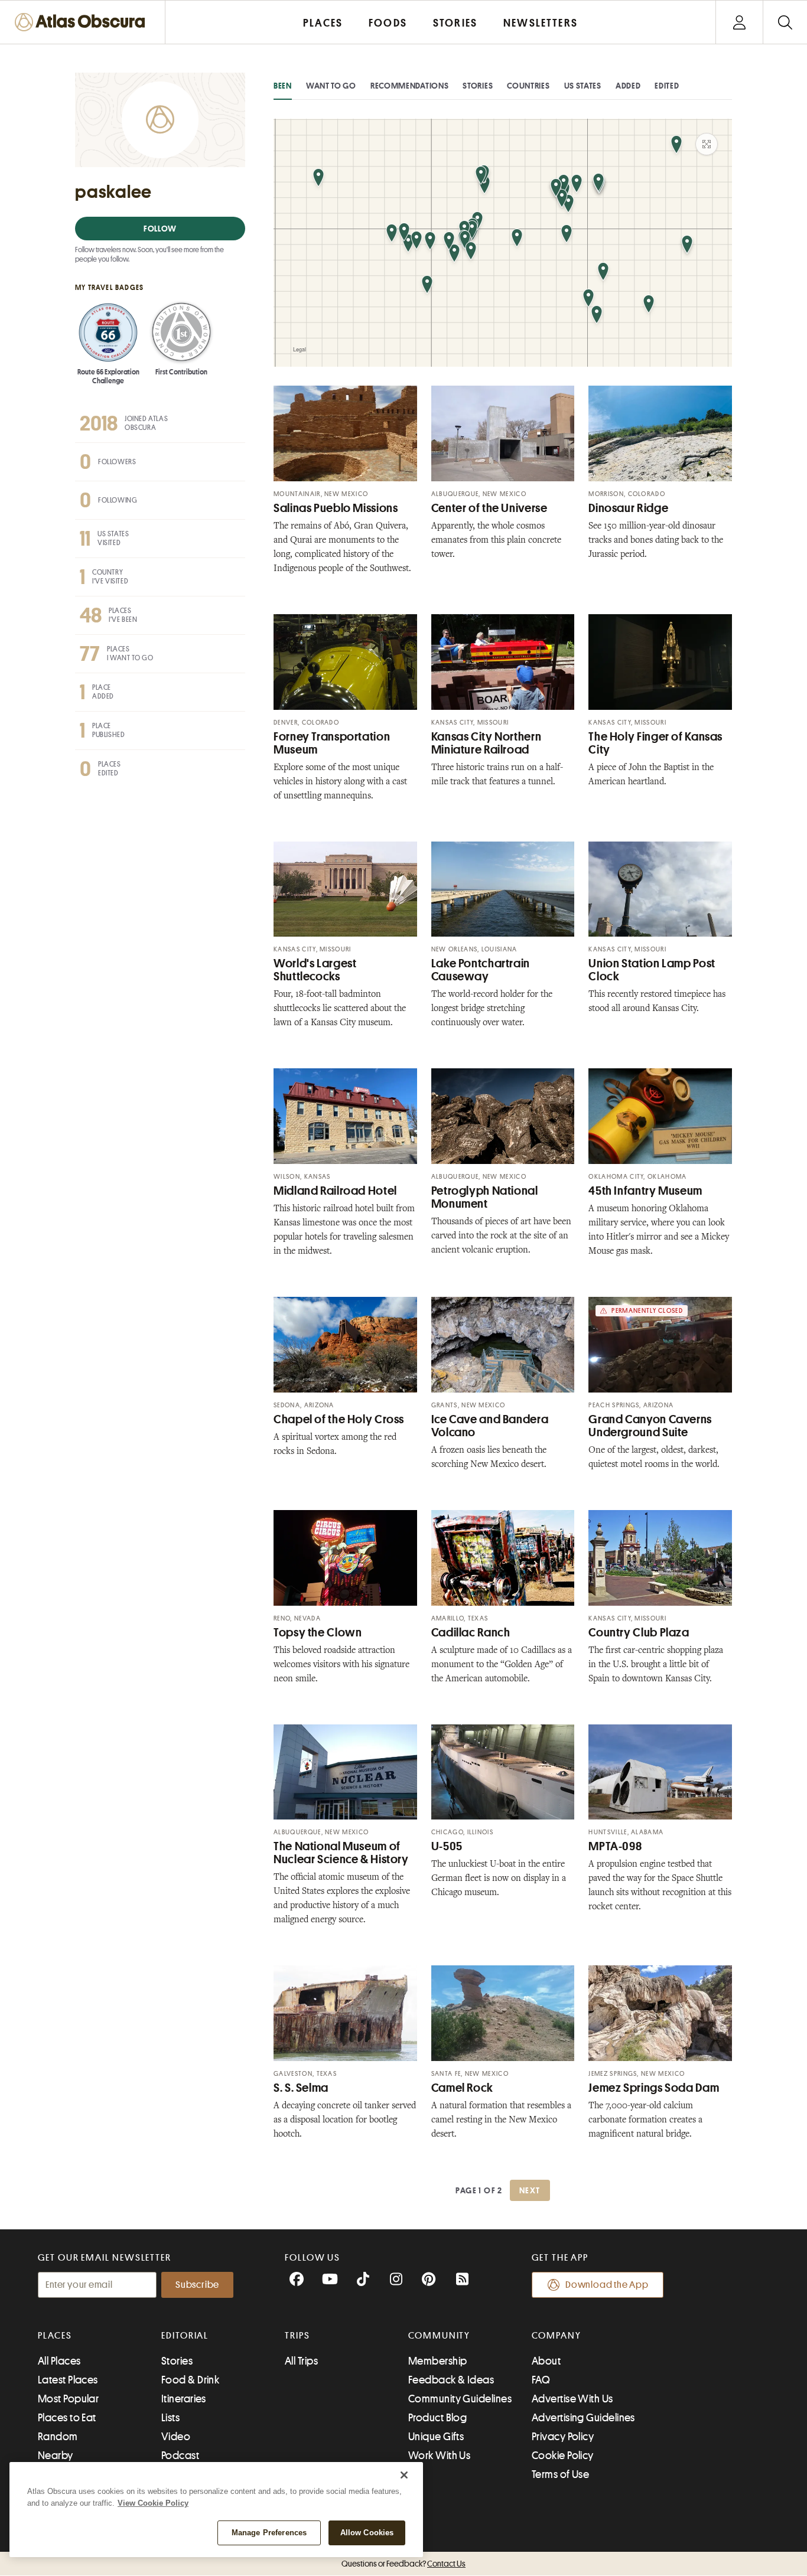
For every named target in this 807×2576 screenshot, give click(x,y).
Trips (297, 2336)
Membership (438, 2361)
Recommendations (410, 86)
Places (55, 2336)
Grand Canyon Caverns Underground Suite (650, 1426)
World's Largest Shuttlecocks (315, 970)
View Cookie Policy (153, 2503)
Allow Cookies (367, 2533)
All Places (59, 2361)
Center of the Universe (489, 508)
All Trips (301, 2361)
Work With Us (439, 2456)
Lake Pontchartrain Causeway (481, 970)
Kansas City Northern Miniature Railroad (487, 743)
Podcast (180, 2456)
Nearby (56, 2456)
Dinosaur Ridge (628, 508)
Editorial (185, 2336)
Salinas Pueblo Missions (336, 508)
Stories (478, 86)
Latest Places (68, 2380)
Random (58, 2437)
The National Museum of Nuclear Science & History (341, 1853)
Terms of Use (560, 2474)
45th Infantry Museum (645, 1191)
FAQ (541, 2380)
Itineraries (184, 2399)
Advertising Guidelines (583, 2418)
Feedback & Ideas (451, 2380)
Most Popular (68, 2399)
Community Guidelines (460, 2399)
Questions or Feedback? (403, 2564)
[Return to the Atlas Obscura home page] (83, 22)
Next (530, 2190)
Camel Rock (462, 2088)
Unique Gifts (436, 2437)
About (546, 2361)
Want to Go (331, 86)
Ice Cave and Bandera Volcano (490, 1426)
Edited (667, 86)
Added (628, 86)
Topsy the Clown (318, 1633)
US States (583, 86)
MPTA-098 (615, 1846)
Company (556, 2336)
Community (439, 2336)
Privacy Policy (563, 2437)
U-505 (447, 1846)
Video (176, 2437)
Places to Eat (67, 2418)
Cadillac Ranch (471, 1633)
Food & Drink (190, 2380)
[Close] (404, 2475)
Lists (170, 2418)
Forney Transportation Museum (332, 743)
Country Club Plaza (639, 1633)
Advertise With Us (572, 2399)
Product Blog (437, 2418)
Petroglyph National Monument (485, 1197)
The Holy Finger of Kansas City (655, 743)
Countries (528, 86)
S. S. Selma (301, 2088)
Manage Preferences (269, 2533)
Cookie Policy (563, 2456)
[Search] (785, 22)
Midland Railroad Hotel (335, 1191)
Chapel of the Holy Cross (339, 1419)
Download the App (607, 2285)
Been (283, 86)
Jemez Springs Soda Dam (654, 2088)
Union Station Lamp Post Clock (652, 970)
